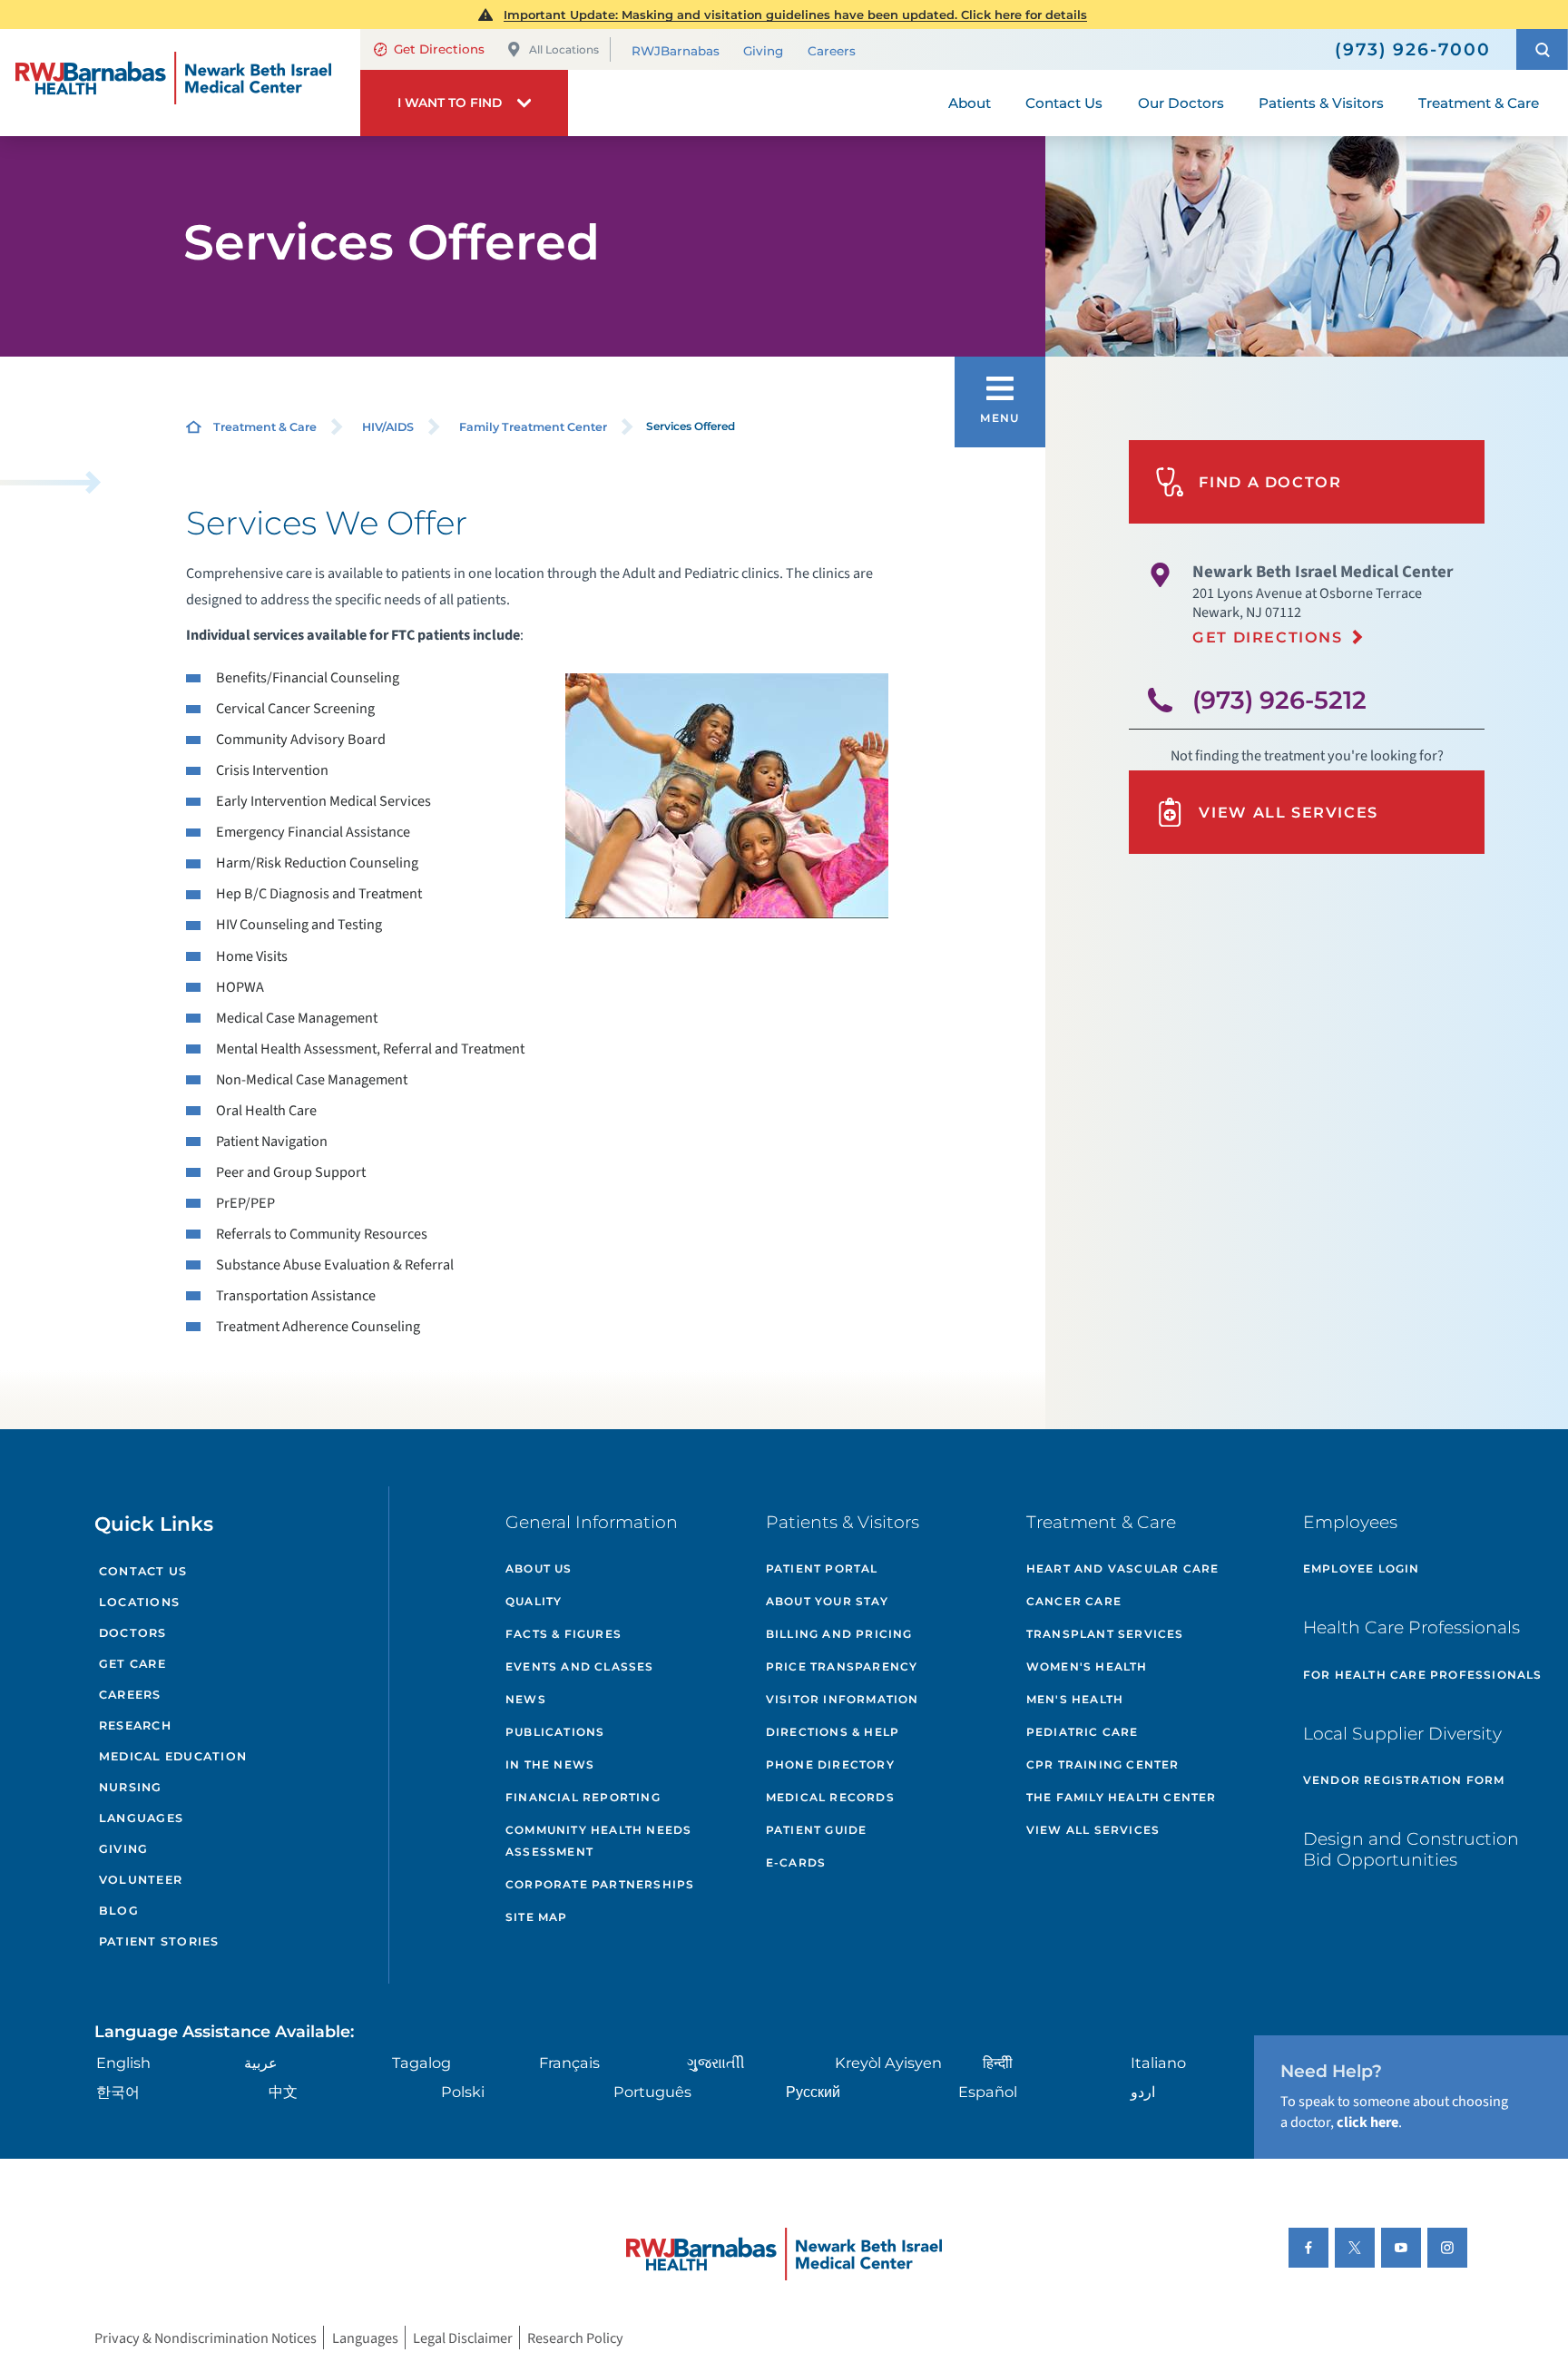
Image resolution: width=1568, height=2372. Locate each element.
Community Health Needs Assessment (598, 1841)
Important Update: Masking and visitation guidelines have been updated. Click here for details (795, 15)
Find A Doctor (1270, 482)
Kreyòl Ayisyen (888, 2063)
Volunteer (141, 1880)
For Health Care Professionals (1423, 1675)
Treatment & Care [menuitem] (1479, 103)
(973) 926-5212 (1279, 700)
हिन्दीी (998, 2063)
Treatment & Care (265, 427)
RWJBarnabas (676, 51)
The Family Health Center (1122, 1797)
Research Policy (575, 2337)
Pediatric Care (1083, 1732)
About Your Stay (827, 1601)
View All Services (1289, 812)
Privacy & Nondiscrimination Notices (206, 2337)
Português (652, 2092)
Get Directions (439, 49)
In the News (550, 1764)
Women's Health (1087, 1666)
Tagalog (421, 2063)
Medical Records (830, 1797)
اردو (1143, 2092)
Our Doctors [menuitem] (1181, 103)
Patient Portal (822, 1568)
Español (988, 2092)
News (526, 1699)
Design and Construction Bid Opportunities (1411, 1849)
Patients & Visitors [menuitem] (1321, 103)
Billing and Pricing (839, 1634)
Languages (141, 1818)
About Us (539, 1568)
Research (135, 1725)
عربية (261, 2063)
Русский (813, 2092)
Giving (763, 51)
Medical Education (173, 1756)
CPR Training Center (1103, 1764)
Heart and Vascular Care (1123, 1568)
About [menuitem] (970, 103)
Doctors (133, 1633)
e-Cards (796, 1862)
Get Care (132, 1664)
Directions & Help (833, 1732)
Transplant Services (1105, 1634)
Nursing (131, 1787)
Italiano (1158, 2063)
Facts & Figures (563, 1634)
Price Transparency (842, 1666)
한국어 (118, 2092)
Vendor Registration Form (1404, 1780)
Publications (555, 1732)
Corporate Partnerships (600, 1884)
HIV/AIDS (388, 427)
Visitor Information (843, 1699)
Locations (139, 1602)
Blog (119, 1911)
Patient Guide (817, 1830)
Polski (463, 2092)
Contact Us (143, 1571)
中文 (283, 2092)
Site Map (537, 1917)
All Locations (564, 49)
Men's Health (1075, 1699)
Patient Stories (159, 1941)
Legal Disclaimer (463, 2337)
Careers (832, 51)
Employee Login (1362, 1568)
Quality (534, 1601)
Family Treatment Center (533, 427)
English (123, 2063)
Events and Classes (580, 1666)
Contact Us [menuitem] (1064, 103)
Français (569, 2063)
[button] (1542, 49)
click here (1367, 2122)
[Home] (180, 83)
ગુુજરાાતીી (716, 2063)
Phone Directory (830, 1764)
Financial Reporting (583, 1797)
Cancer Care (1074, 1601)
